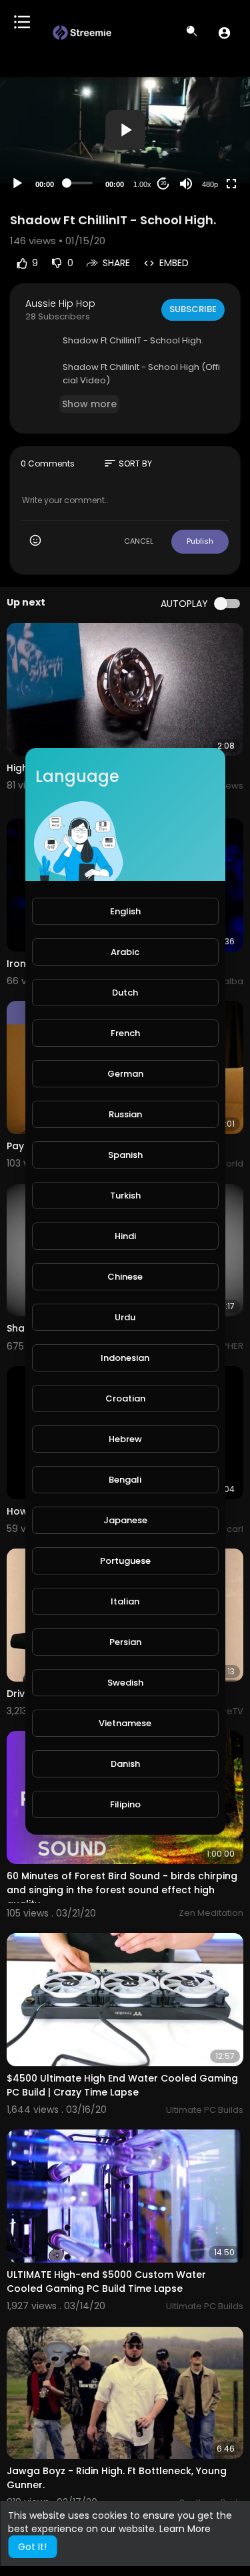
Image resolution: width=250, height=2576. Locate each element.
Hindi (125, 1236)
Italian (125, 1601)
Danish (125, 1764)
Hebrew (125, 1439)
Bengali (125, 1480)
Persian (125, 1642)
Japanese (125, 1520)
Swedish (125, 1683)
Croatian (125, 1398)
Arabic (125, 952)
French (125, 1033)
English (125, 911)
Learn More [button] (185, 2529)
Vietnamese (125, 1723)
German (125, 1074)
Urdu (125, 1317)
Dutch (125, 993)
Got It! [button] (32, 2547)
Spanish (125, 1155)
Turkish (125, 1196)
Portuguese (125, 1561)
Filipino (125, 1804)
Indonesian (125, 1358)
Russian (125, 1114)
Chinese (125, 1277)
